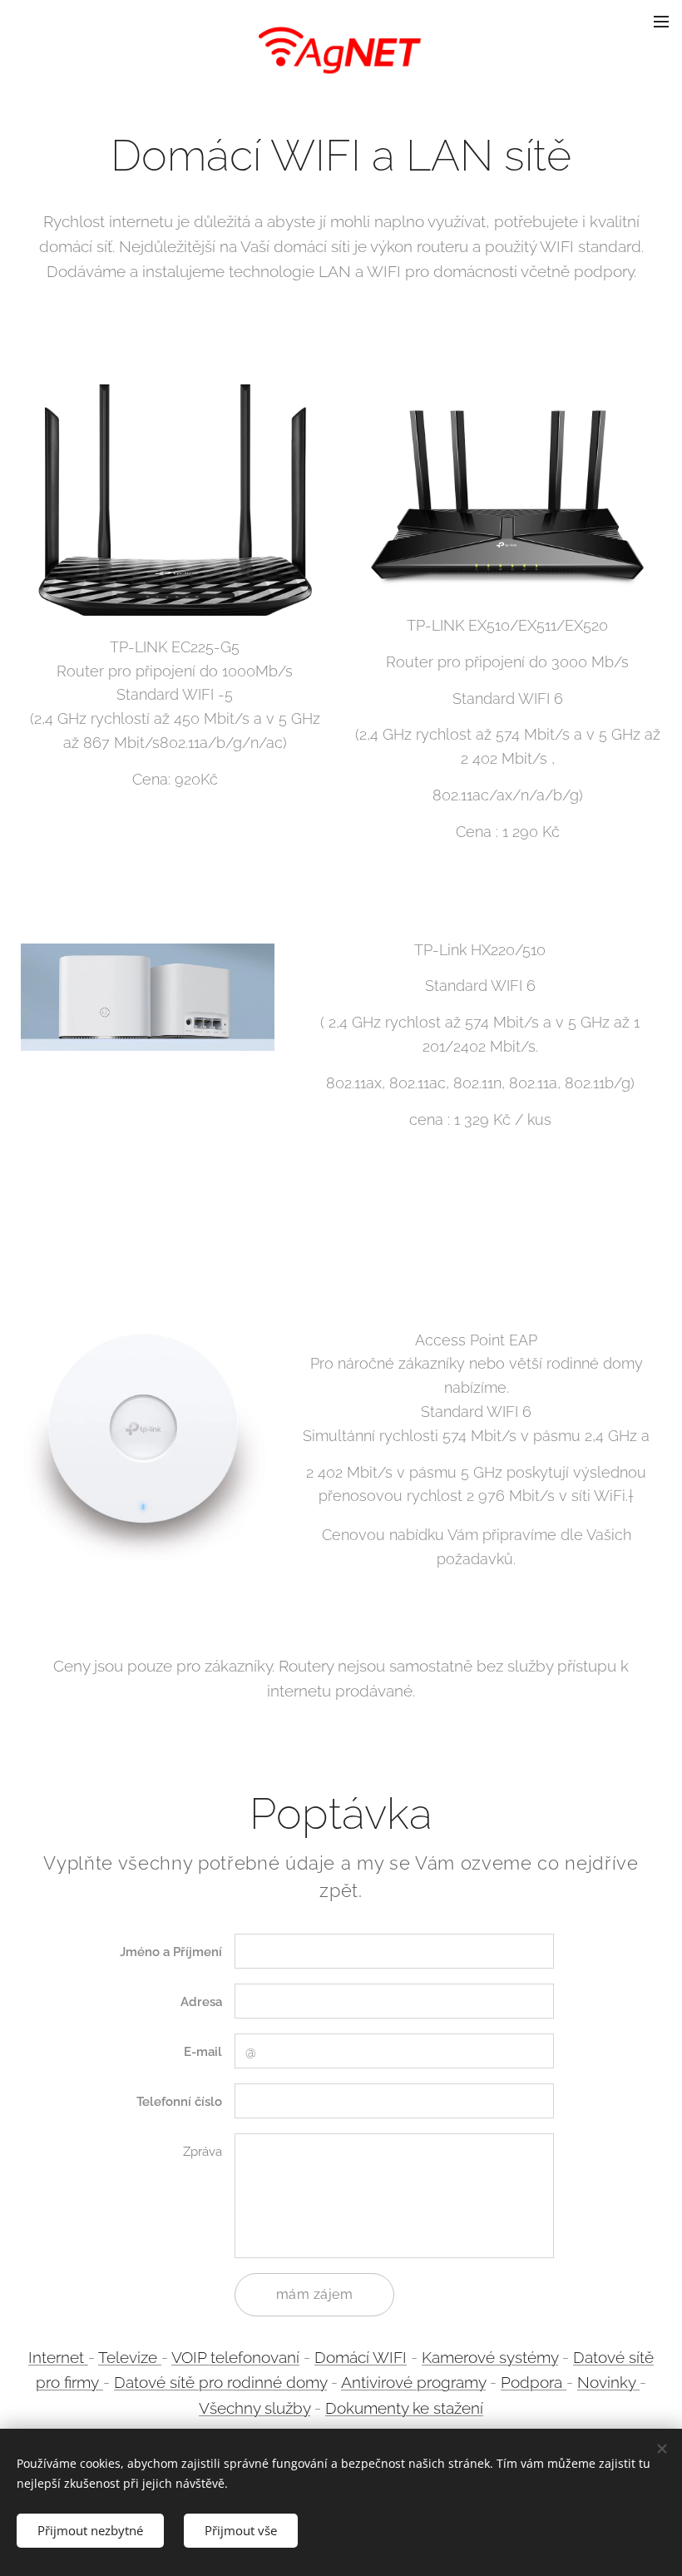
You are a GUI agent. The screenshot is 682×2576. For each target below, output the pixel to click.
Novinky (608, 2382)
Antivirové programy (413, 2382)
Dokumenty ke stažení (404, 2408)
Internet (58, 2357)
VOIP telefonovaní (235, 2357)
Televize (130, 2357)
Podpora (534, 2382)
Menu (661, 21)
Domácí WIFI (361, 2357)
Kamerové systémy (490, 2357)
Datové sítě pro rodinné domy (220, 2382)
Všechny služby (255, 2408)
